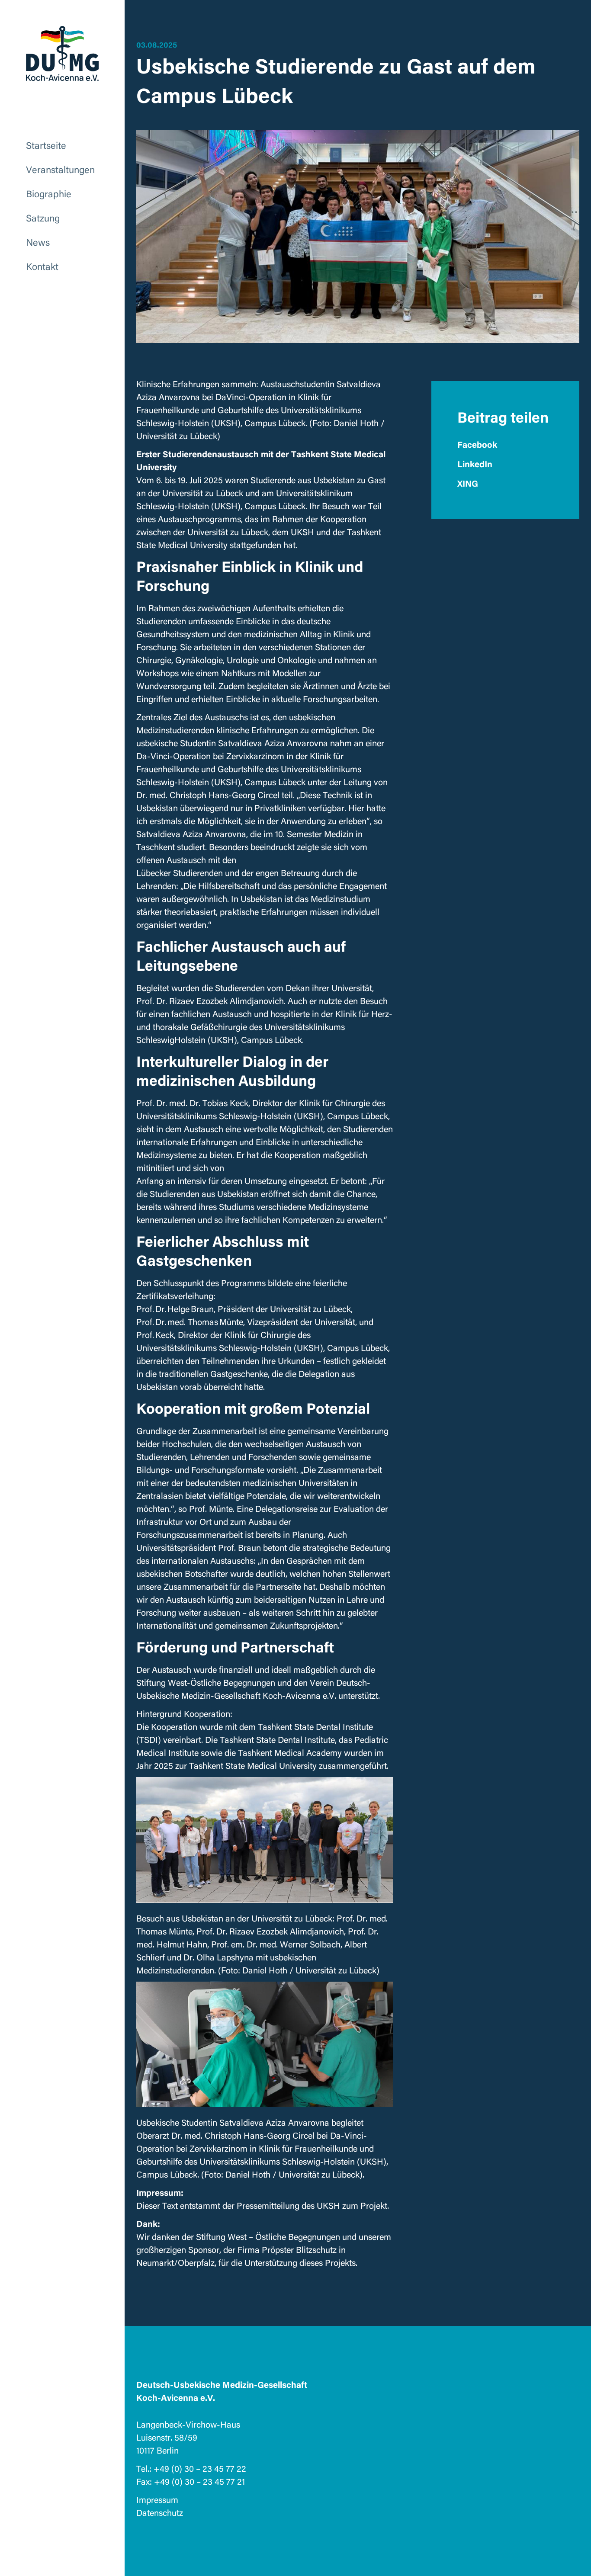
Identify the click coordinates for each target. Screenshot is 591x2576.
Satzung (43, 217)
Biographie (49, 193)
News (38, 242)
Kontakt (42, 266)
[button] (505, 444)
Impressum (157, 2499)
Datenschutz (160, 2512)
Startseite (46, 145)
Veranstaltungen (60, 169)
